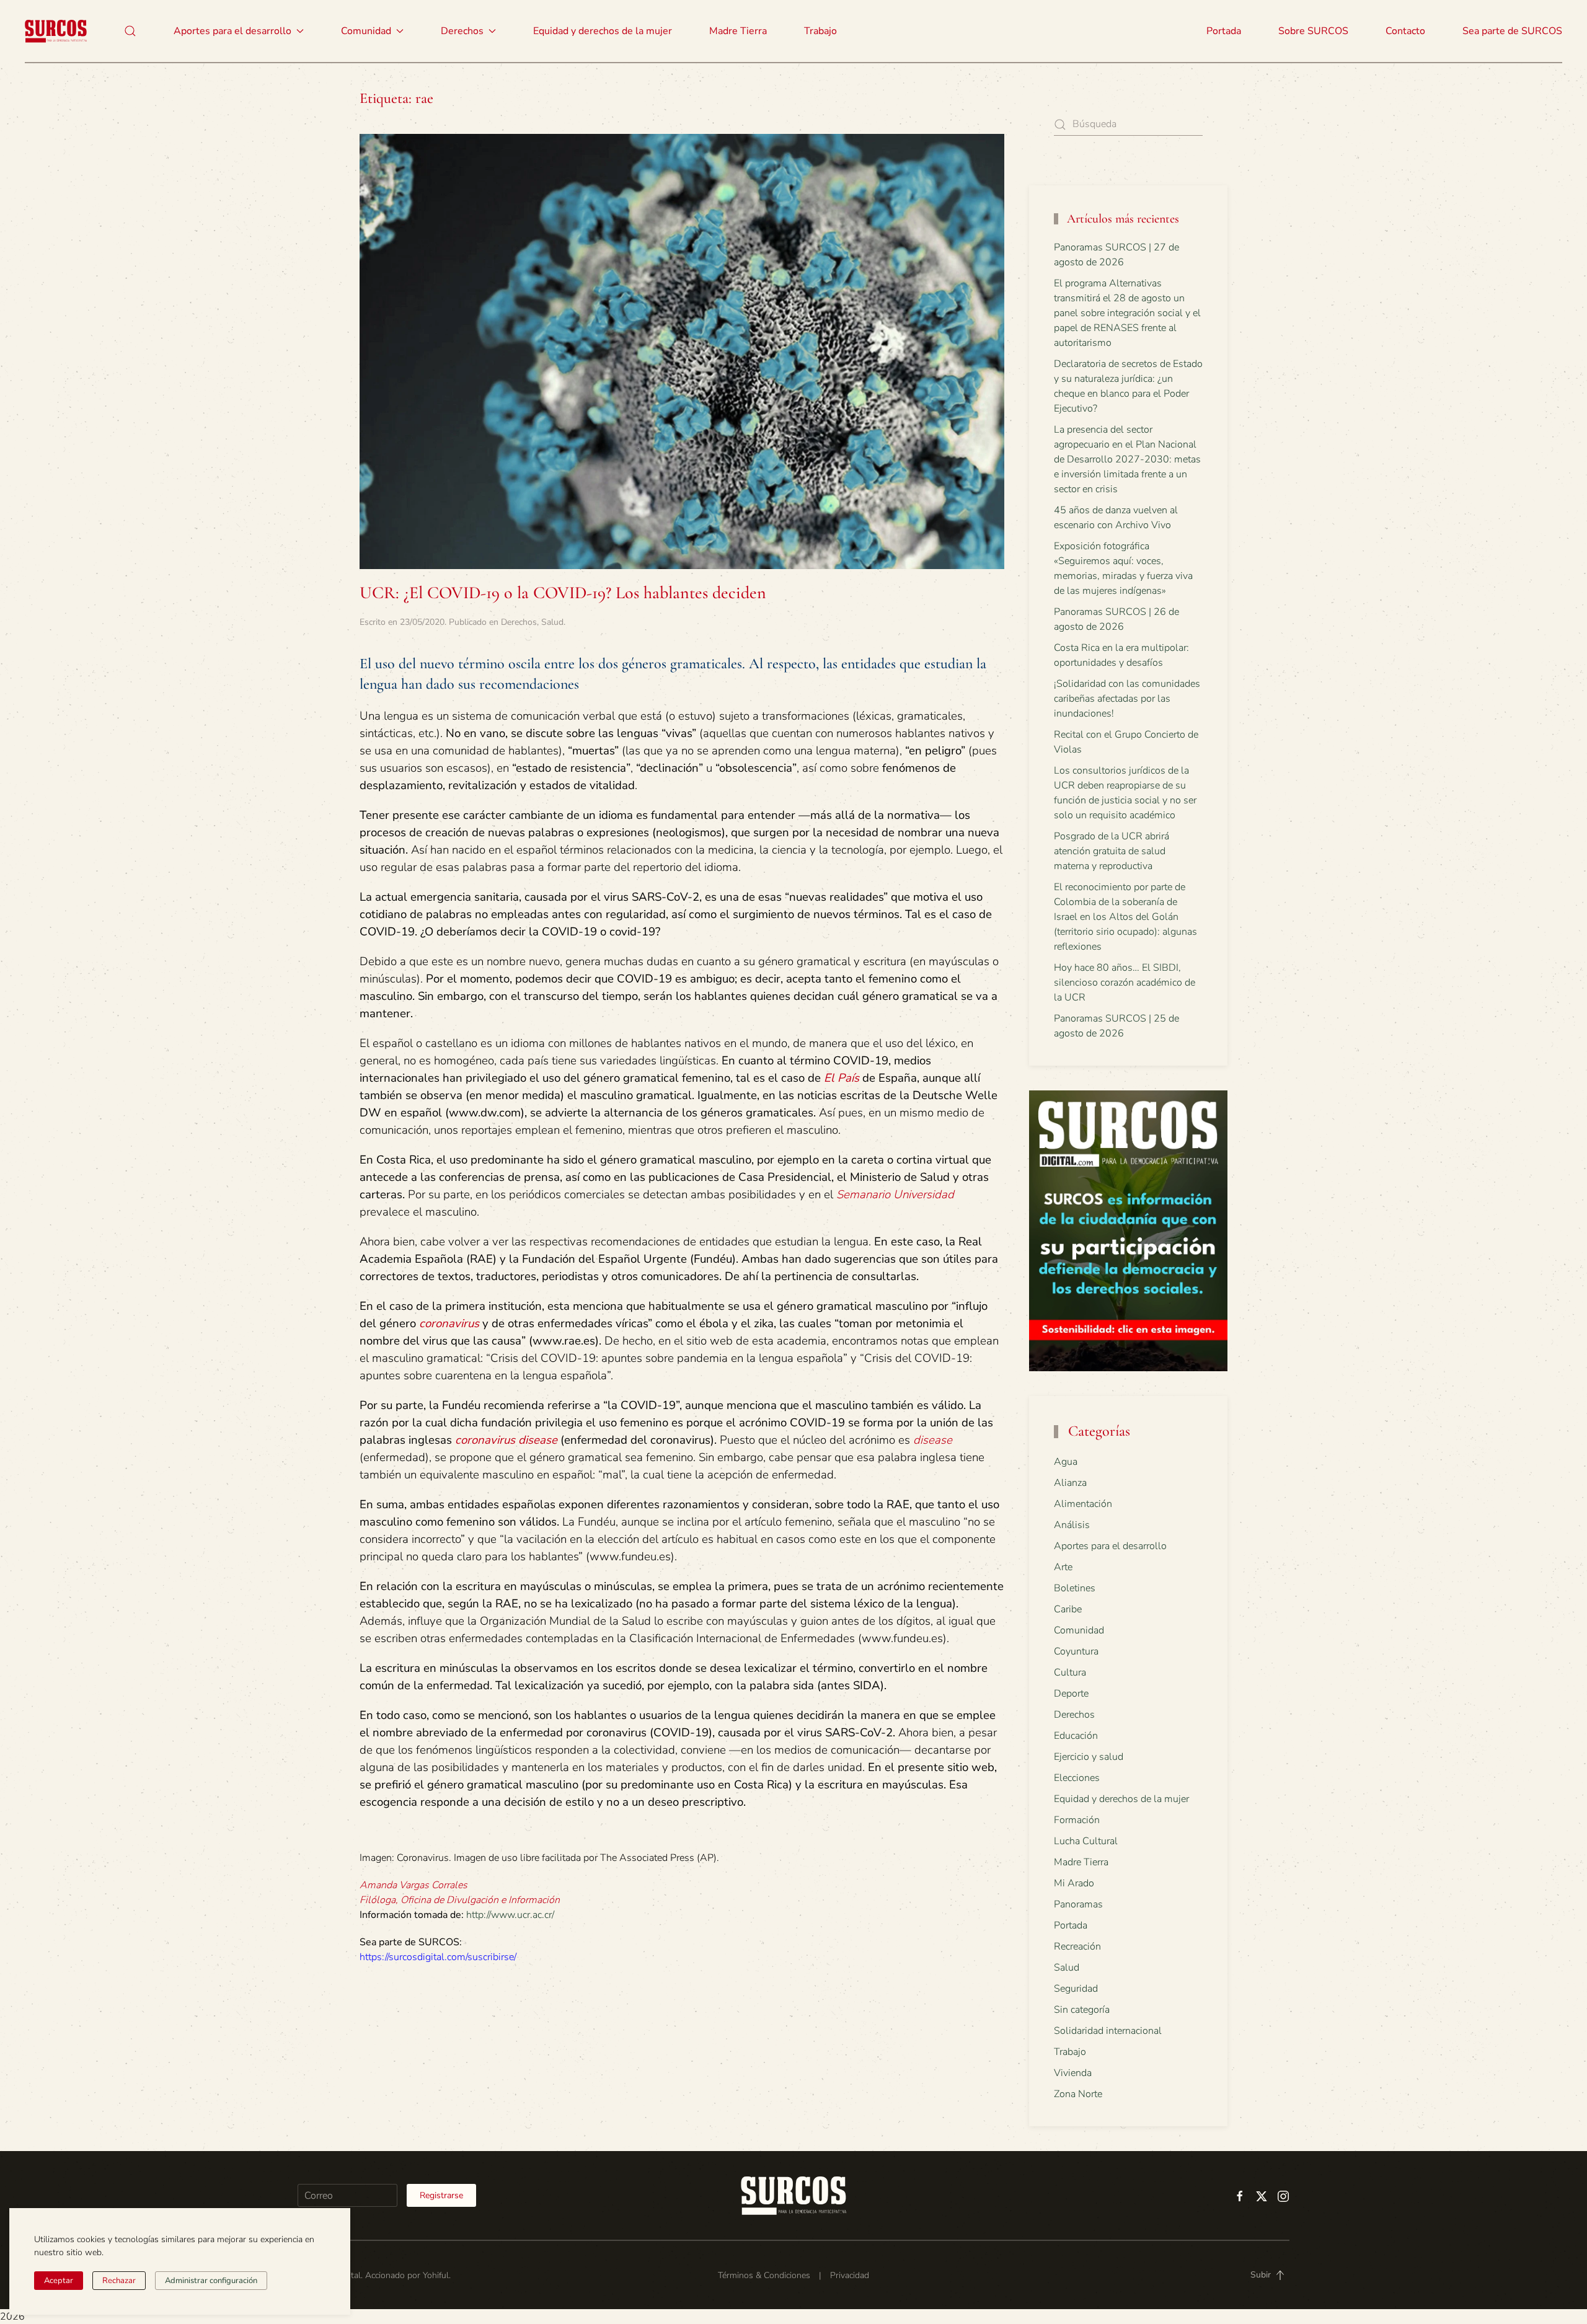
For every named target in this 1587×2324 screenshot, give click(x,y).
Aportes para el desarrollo (1110, 1546)
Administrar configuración (211, 2281)
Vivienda (1073, 2073)
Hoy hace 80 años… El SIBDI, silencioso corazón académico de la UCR (1125, 983)
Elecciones (1077, 1778)
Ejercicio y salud (1089, 1757)
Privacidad (850, 2275)
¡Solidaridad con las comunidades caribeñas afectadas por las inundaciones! (1127, 699)
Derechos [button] (462, 31)
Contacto (1405, 31)
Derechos (519, 622)
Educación (1076, 1736)
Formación (1077, 1820)
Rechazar (119, 2281)
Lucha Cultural (1086, 1841)
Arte (1063, 1567)
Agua (1066, 1462)
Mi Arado (1074, 1883)
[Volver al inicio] (56, 31)
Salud (552, 622)
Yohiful (436, 2275)
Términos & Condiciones (764, 2275)
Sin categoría (1082, 2010)
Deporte (1071, 1694)
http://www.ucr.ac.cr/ (510, 1915)
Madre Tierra (738, 31)
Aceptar (59, 2281)
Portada (1224, 31)
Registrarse (441, 2195)
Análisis (1072, 1525)
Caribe (1068, 1609)
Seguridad (1076, 1989)
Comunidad (1079, 1630)
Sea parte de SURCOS (1512, 31)
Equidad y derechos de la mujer (603, 31)
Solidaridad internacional (1108, 2031)
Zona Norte (1078, 2094)
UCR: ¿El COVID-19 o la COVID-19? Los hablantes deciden (563, 593)
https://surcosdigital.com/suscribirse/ (438, 1957)
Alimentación (1083, 1504)
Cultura (1070, 1672)
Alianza (1070, 1483)
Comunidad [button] (366, 31)
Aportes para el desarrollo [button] (232, 31)
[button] (130, 31)
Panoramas (1078, 1904)
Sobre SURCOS (1313, 31)
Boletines (1075, 1588)
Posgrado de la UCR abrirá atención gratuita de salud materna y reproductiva (1112, 851)
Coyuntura (1076, 1651)
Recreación (1077, 1946)
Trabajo (820, 31)
